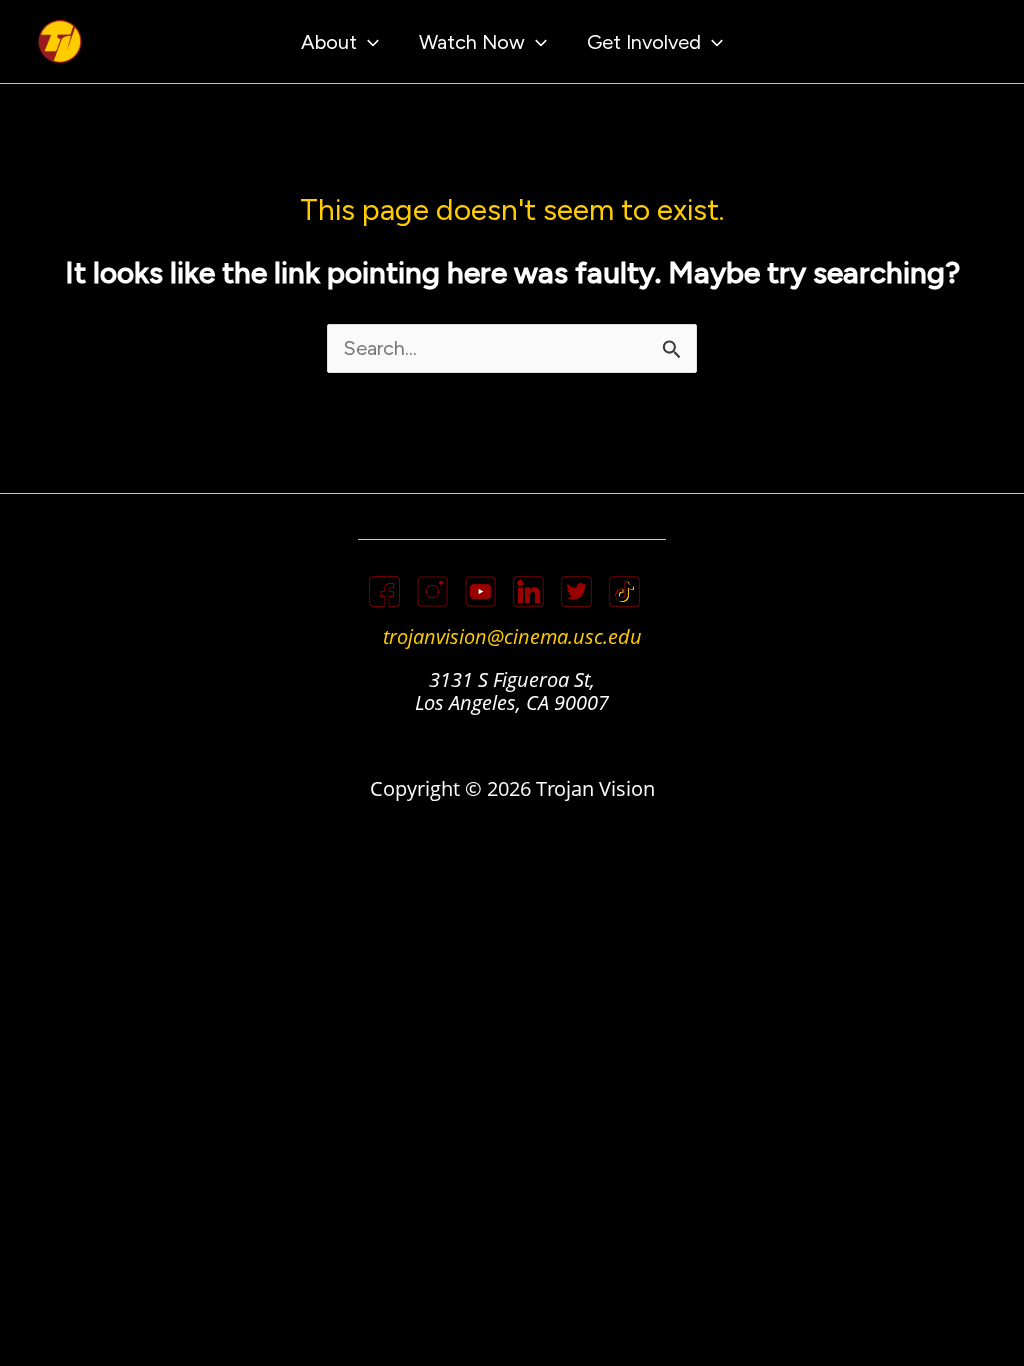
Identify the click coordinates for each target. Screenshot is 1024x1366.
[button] (368, 42)
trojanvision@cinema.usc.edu (512, 636)
